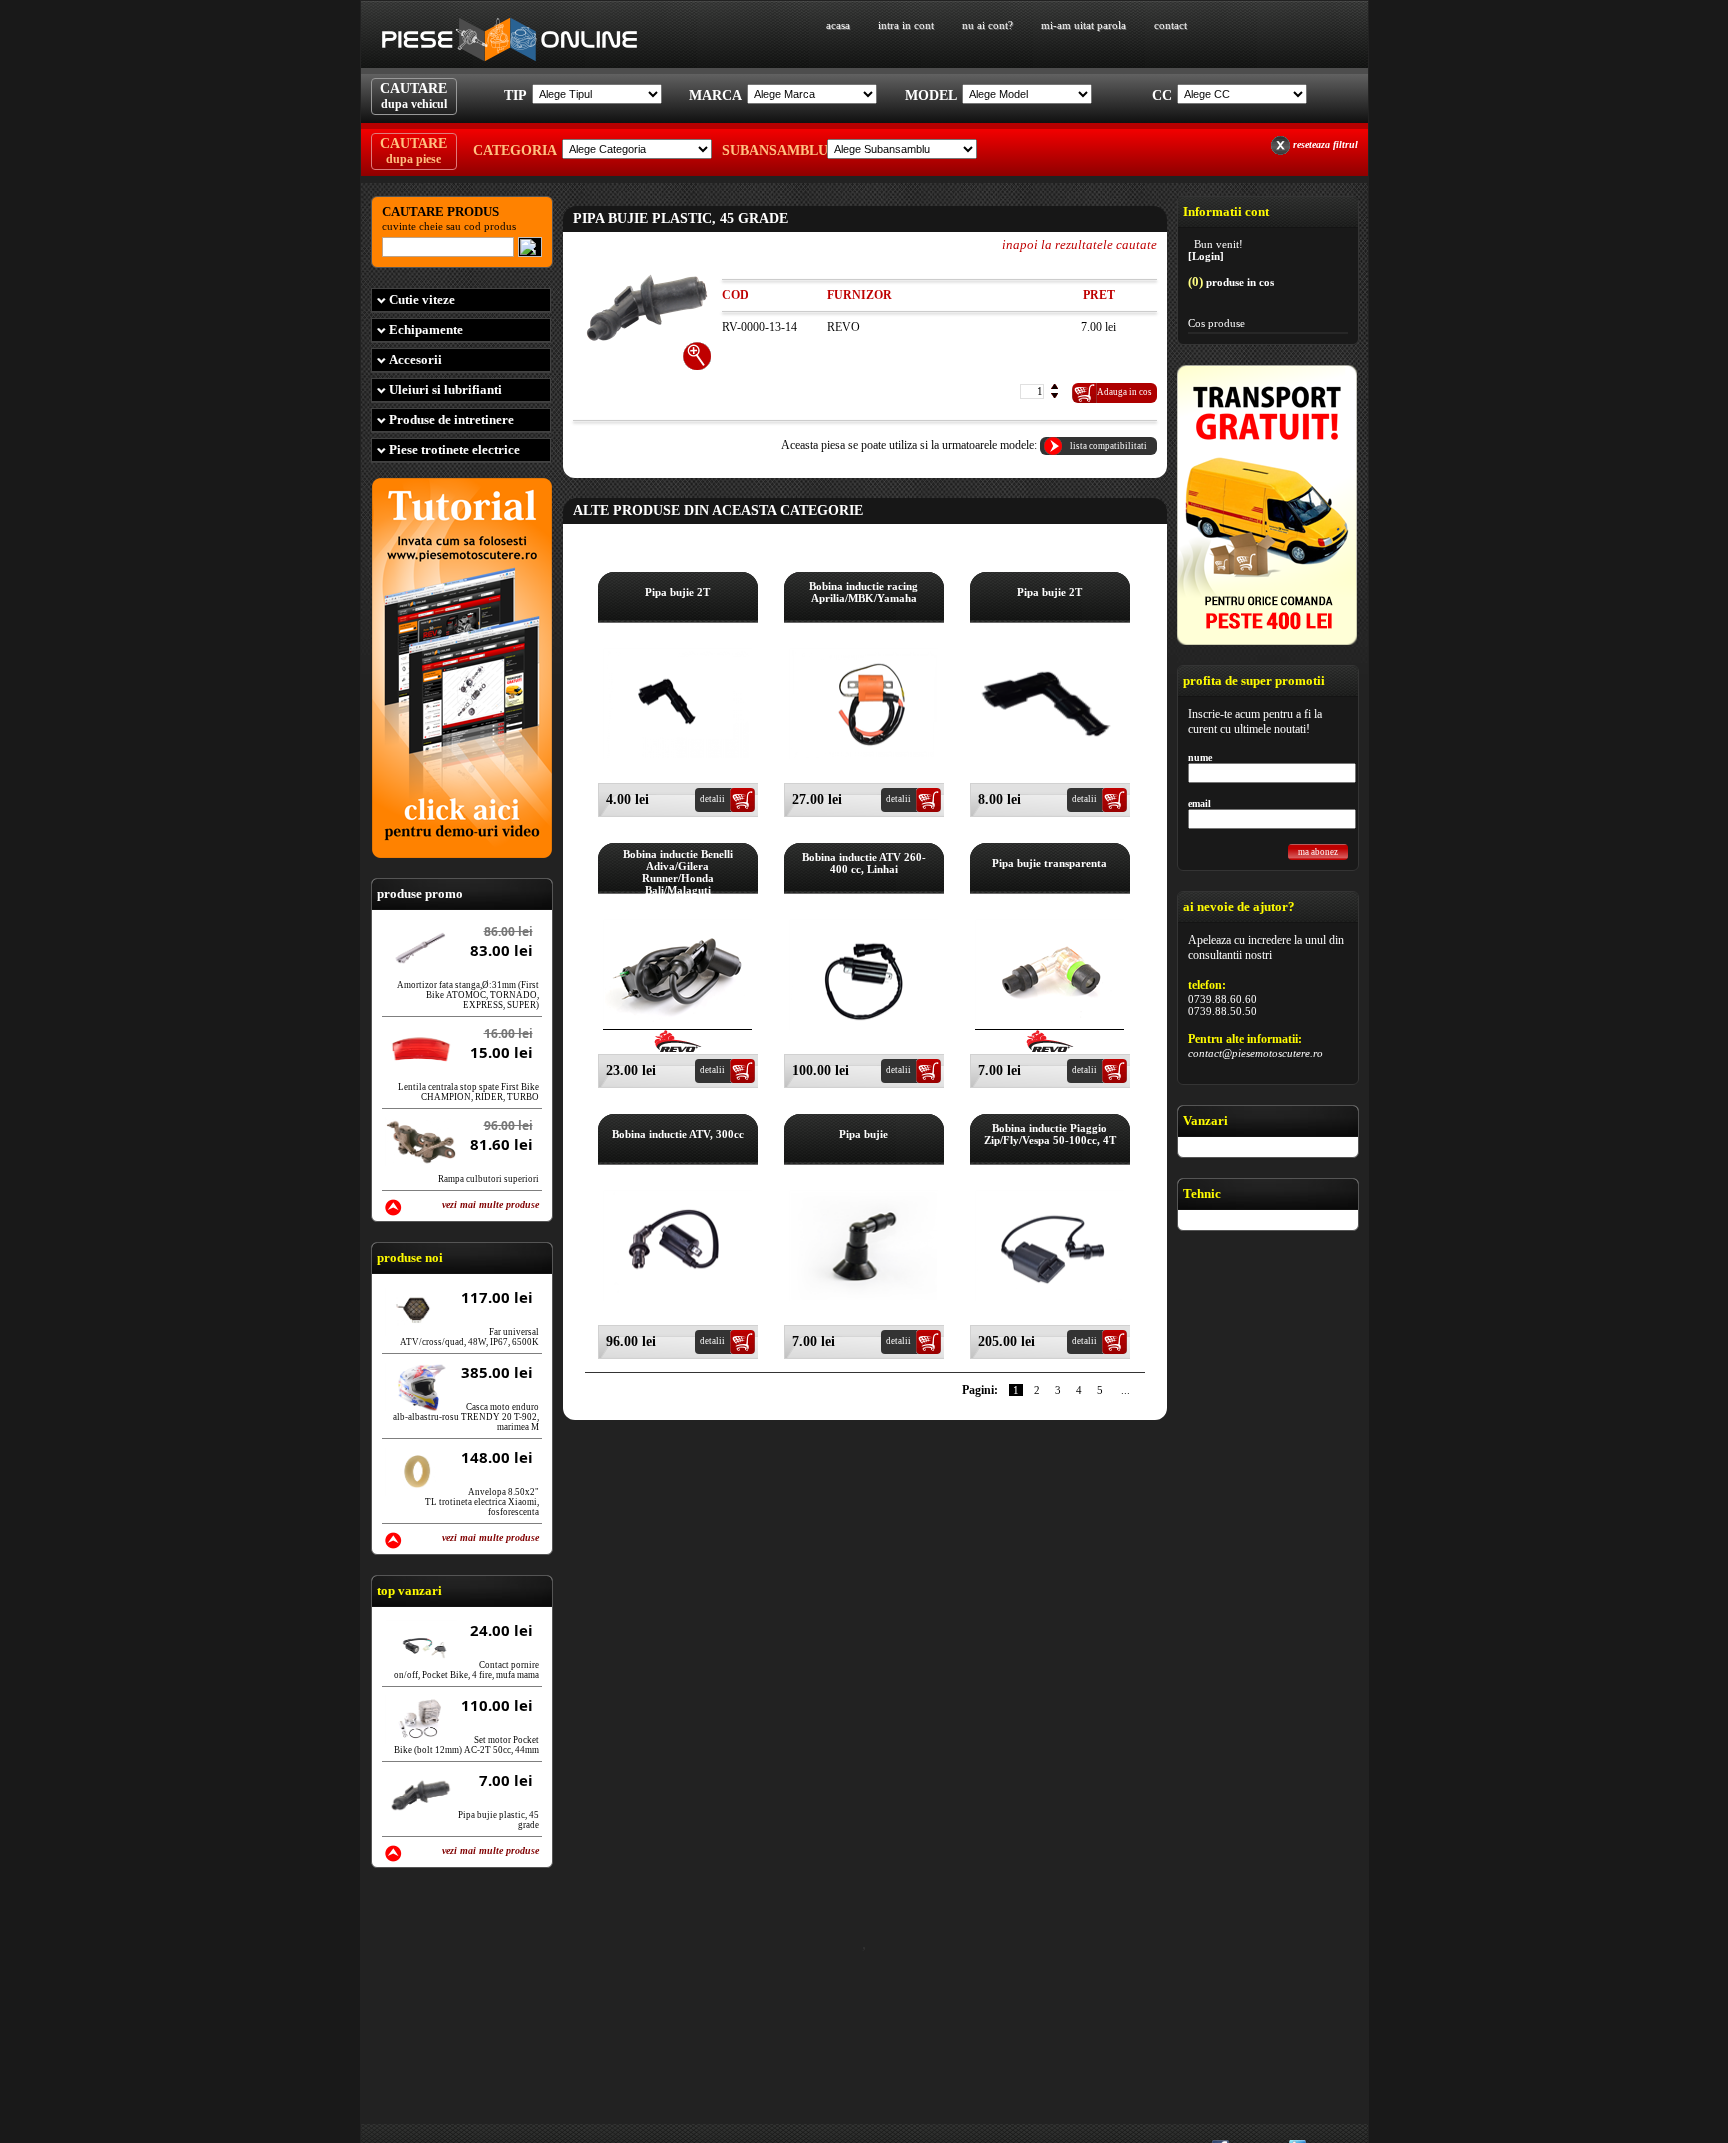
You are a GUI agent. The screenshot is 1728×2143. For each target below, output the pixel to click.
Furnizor (859, 295)
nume (1200, 757)
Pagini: (980, 1390)
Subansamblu (772, 150)
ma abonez (1318, 852)
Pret (1099, 295)
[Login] (1206, 256)
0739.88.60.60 (1222, 999)
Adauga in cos (1124, 392)
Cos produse (1216, 323)
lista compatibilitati (1108, 446)
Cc (1162, 95)
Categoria (515, 150)
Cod (735, 295)
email (1199, 803)
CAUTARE (413, 96)
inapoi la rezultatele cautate (1079, 244)
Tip (515, 95)
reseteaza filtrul (1325, 144)
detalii (712, 799)
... (1125, 1390)
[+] (697, 356)
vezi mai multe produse (490, 1204)
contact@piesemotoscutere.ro (1255, 1053)
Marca (715, 95)
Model (931, 95)
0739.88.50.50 (1222, 1011)
